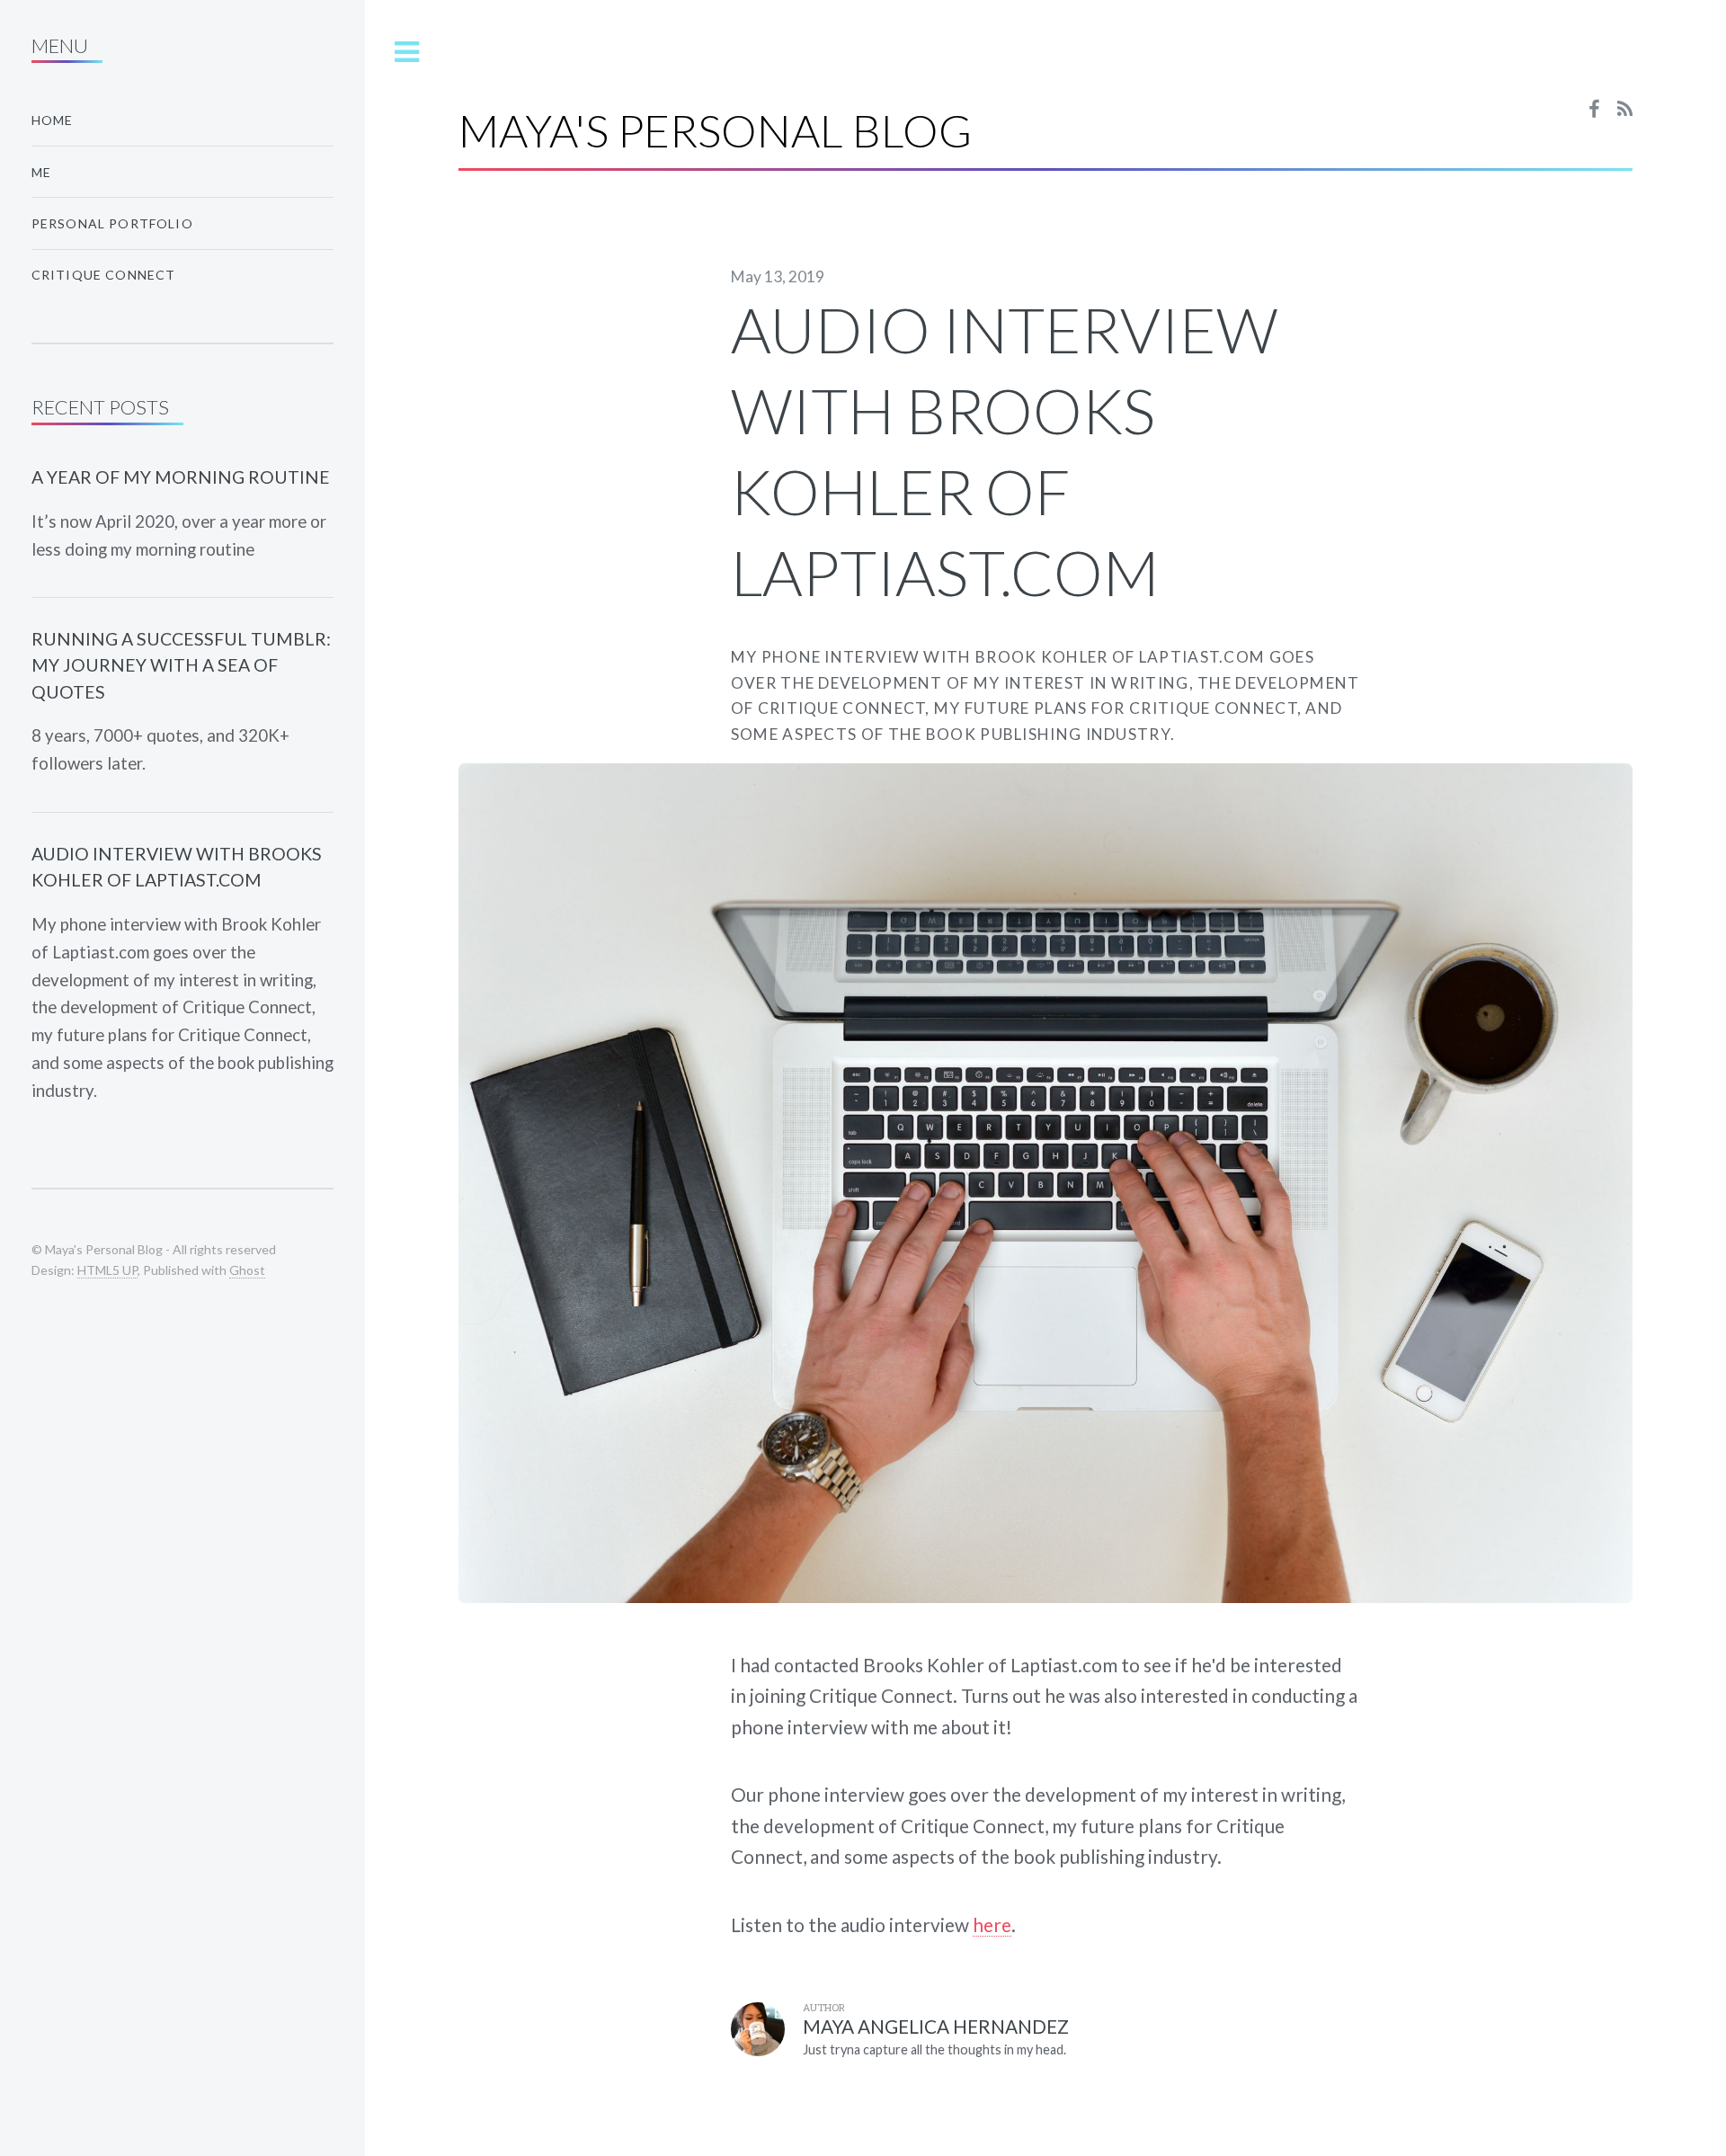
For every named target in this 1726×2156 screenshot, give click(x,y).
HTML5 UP (107, 1270)
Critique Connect (104, 275)
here (992, 1924)
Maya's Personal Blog (715, 130)
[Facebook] (1594, 110)
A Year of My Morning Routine (181, 477)
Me (41, 172)
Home (53, 120)
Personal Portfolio (112, 223)
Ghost (247, 1270)
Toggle (407, 53)
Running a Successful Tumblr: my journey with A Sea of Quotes (181, 665)
